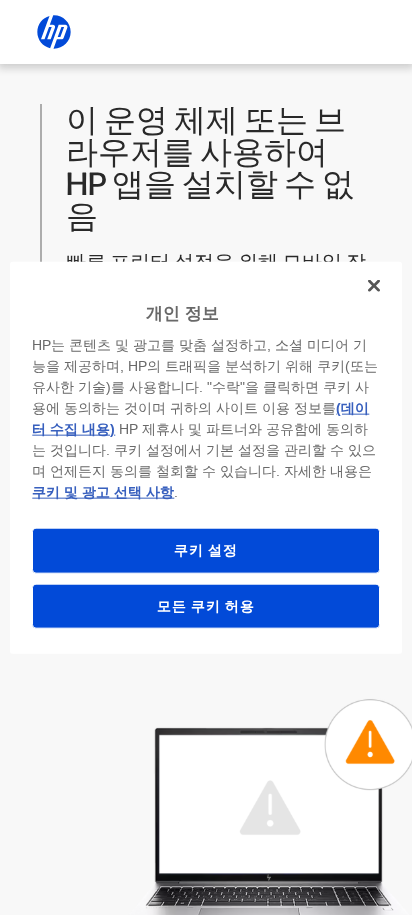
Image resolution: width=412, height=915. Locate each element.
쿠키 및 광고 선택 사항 (103, 492)
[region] (205, 457)
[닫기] (374, 285)
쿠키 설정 (206, 550)
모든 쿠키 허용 (206, 605)
